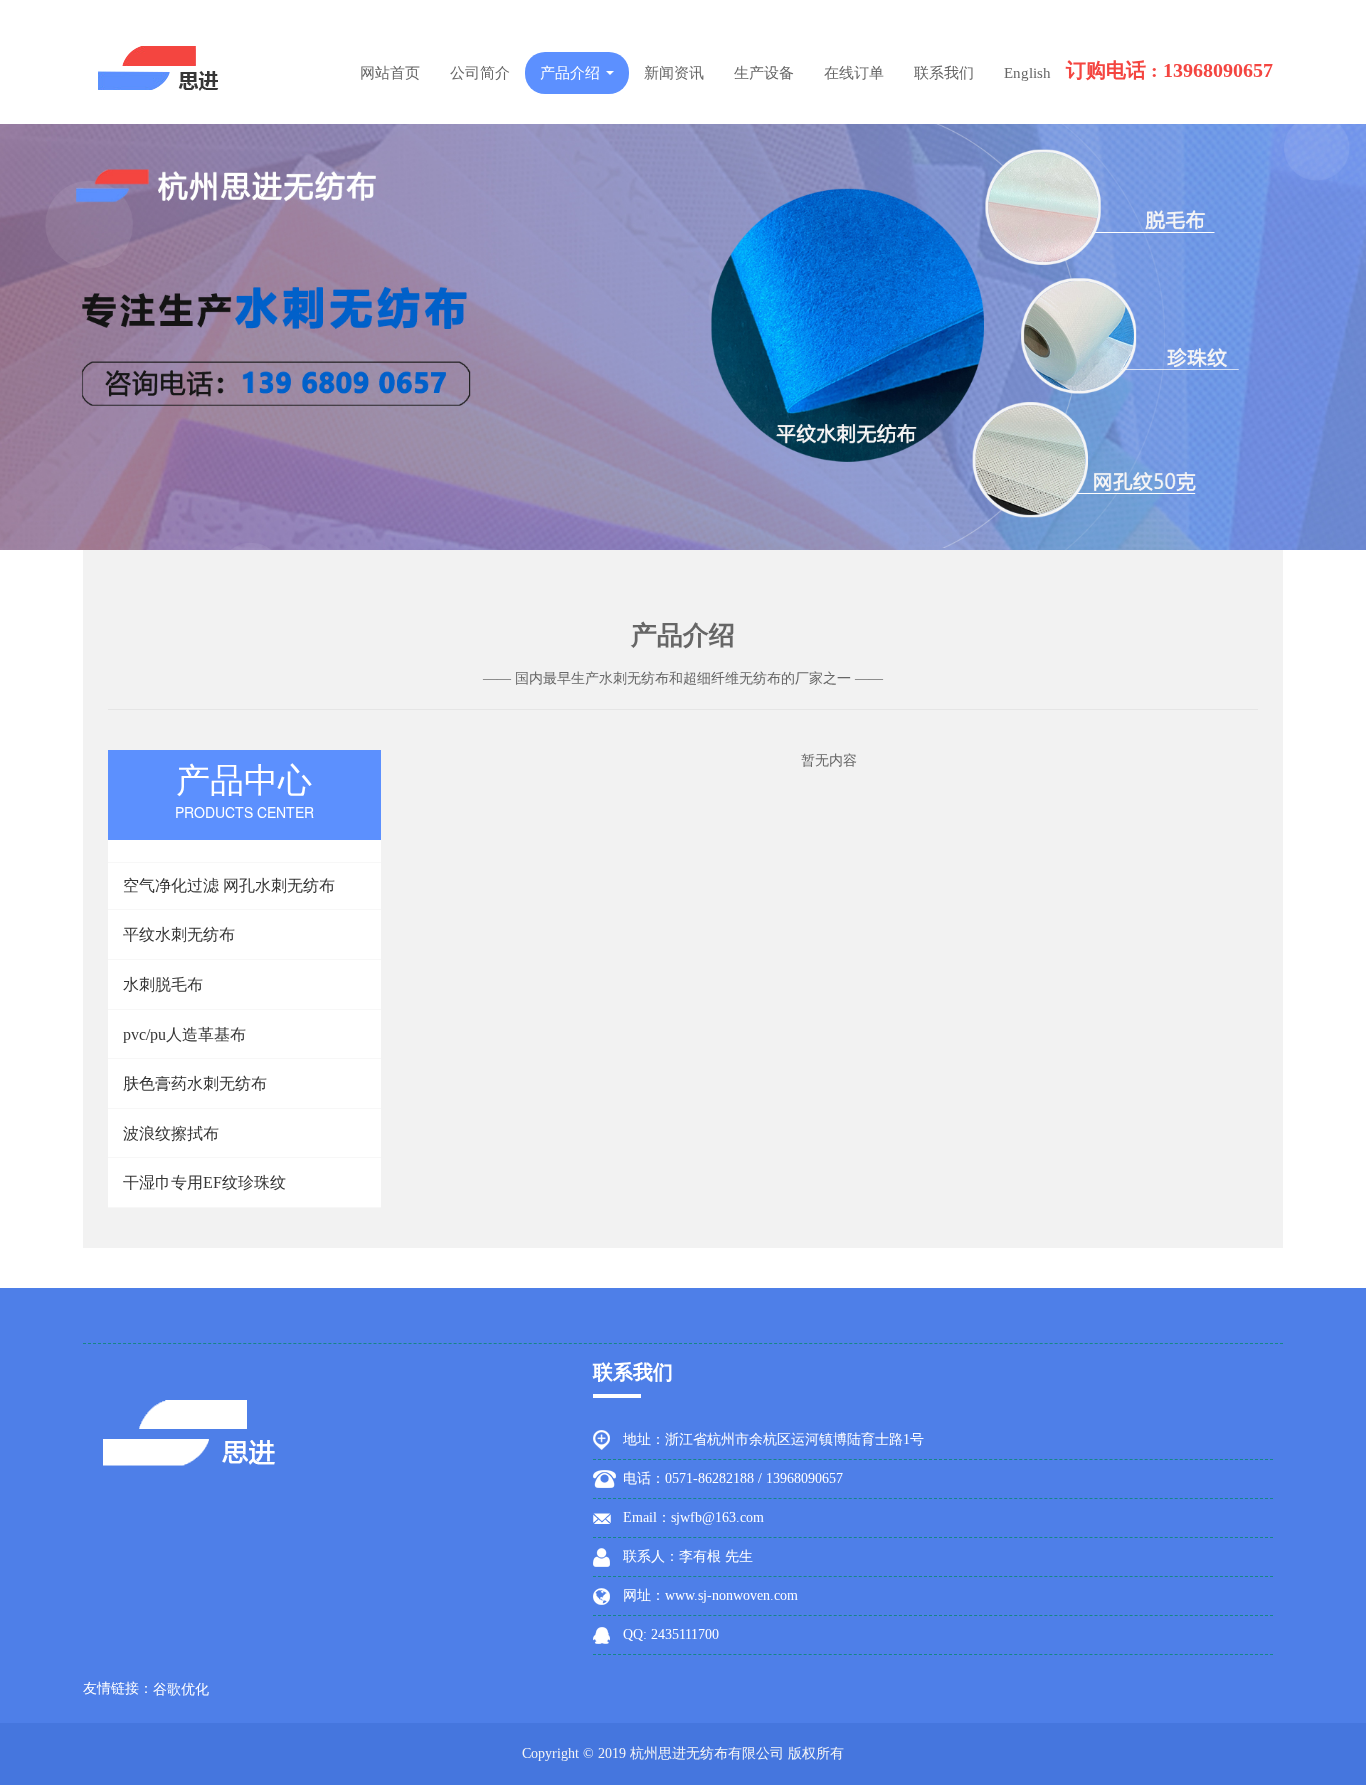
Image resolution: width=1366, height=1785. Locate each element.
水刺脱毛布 (163, 984)
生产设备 (764, 73)
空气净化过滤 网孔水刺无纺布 (229, 885)
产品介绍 (572, 73)
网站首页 (390, 73)
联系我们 (944, 73)
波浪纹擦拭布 (171, 1133)
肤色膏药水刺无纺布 (195, 1083)
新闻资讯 (674, 73)
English (1027, 73)
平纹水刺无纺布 (179, 934)
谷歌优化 (181, 1689)
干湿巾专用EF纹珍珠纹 (204, 1182)
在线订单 (854, 73)
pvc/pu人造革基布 (184, 1034)
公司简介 (480, 73)
